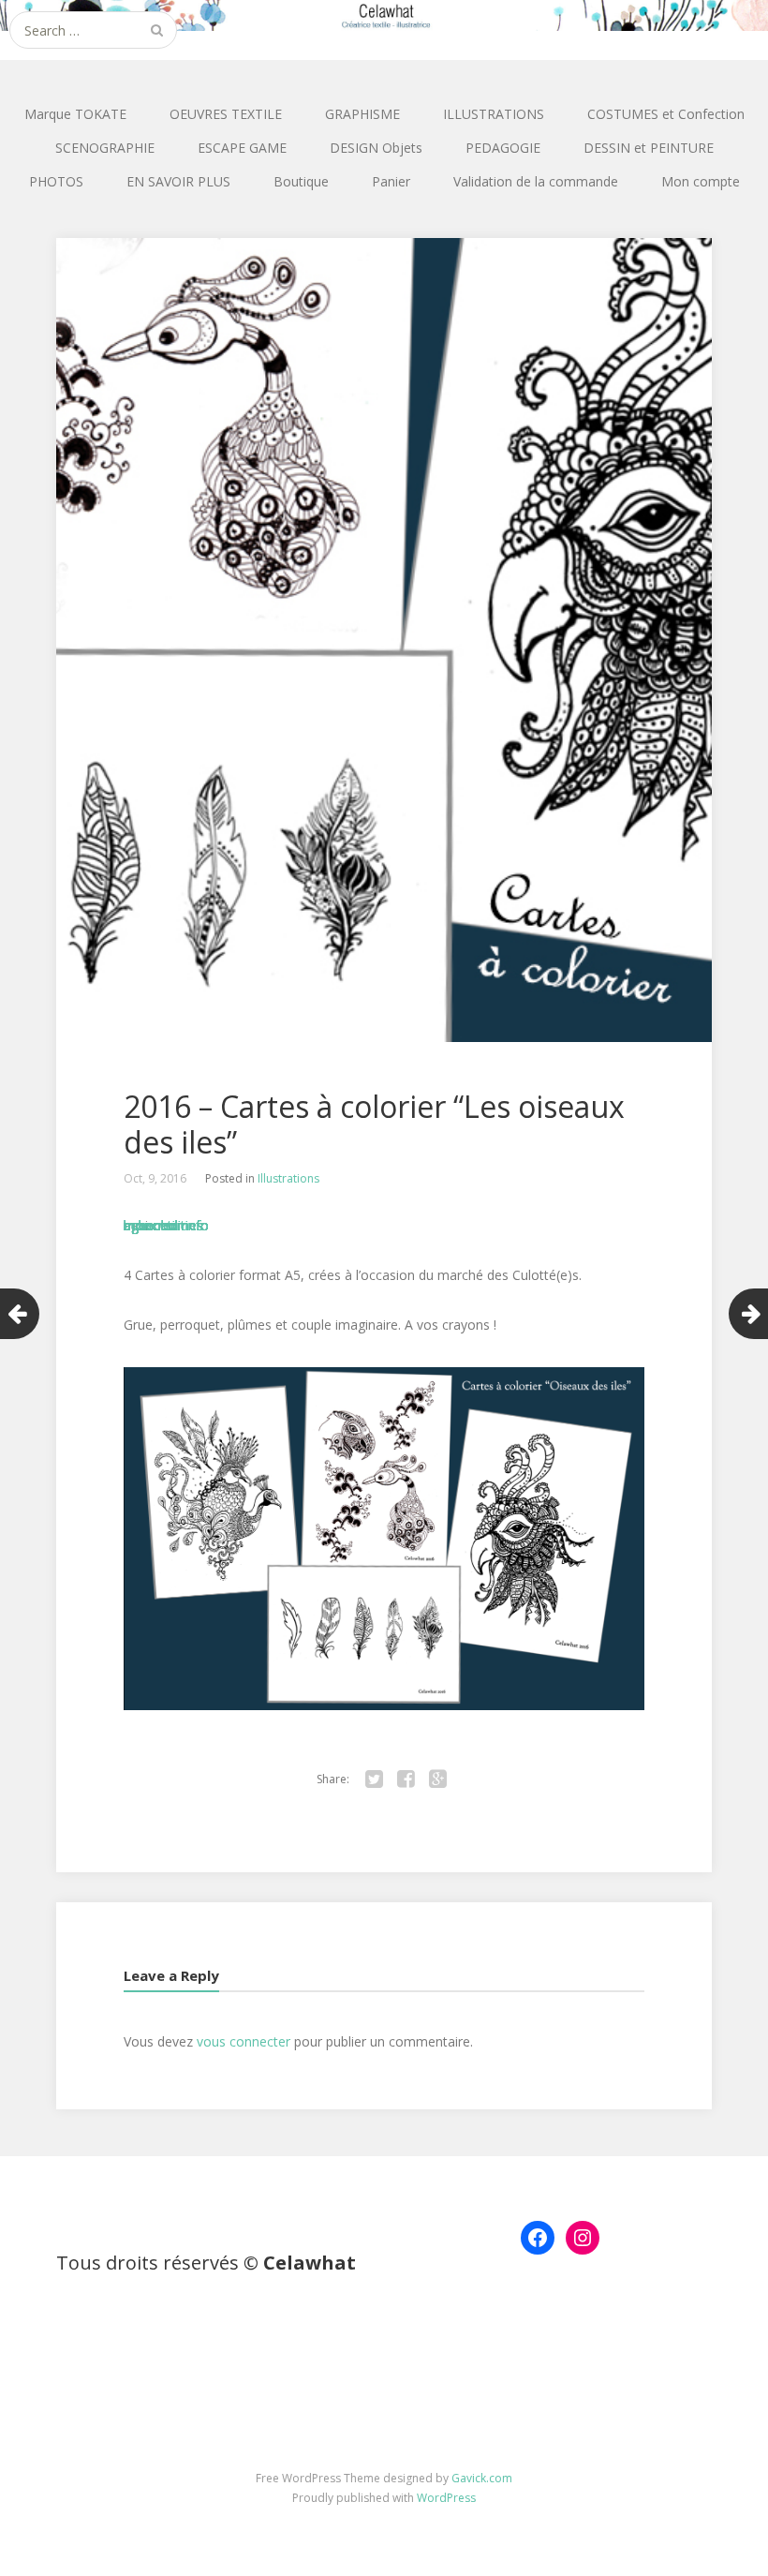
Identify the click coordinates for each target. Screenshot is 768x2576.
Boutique (301, 181)
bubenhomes (163, 1225)
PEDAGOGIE (503, 148)
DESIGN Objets (376, 148)
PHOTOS (56, 181)
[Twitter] (374, 1779)
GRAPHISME (362, 114)
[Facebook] (406, 1779)
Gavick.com (482, 2478)
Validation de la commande (536, 181)
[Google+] (437, 1779)
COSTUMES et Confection (666, 114)
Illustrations (288, 1178)
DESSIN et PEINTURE (649, 148)
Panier (391, 181)
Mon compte (701, 181)
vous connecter (244, 2041)
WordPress (446, 2498)
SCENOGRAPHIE (105, 148)
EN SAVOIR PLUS (178, 181)
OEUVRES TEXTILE (226, 114)
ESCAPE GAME (242, 148)
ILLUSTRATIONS (494, 114)
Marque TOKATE (75, 114)
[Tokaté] (384, 15)
